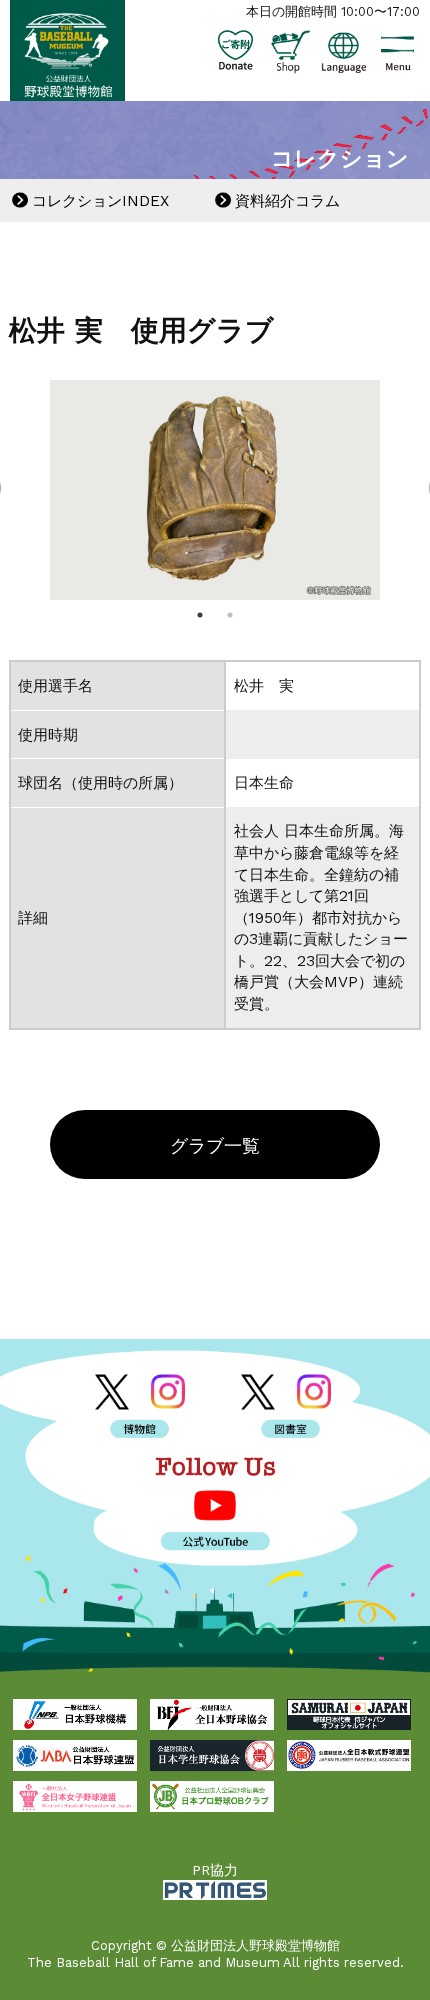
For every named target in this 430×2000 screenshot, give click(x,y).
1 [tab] (200, 615)
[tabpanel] (215, 490)
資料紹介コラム (287, 201)
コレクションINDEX (100, 201)
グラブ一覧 (215, 1146)
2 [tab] (230, 615)
